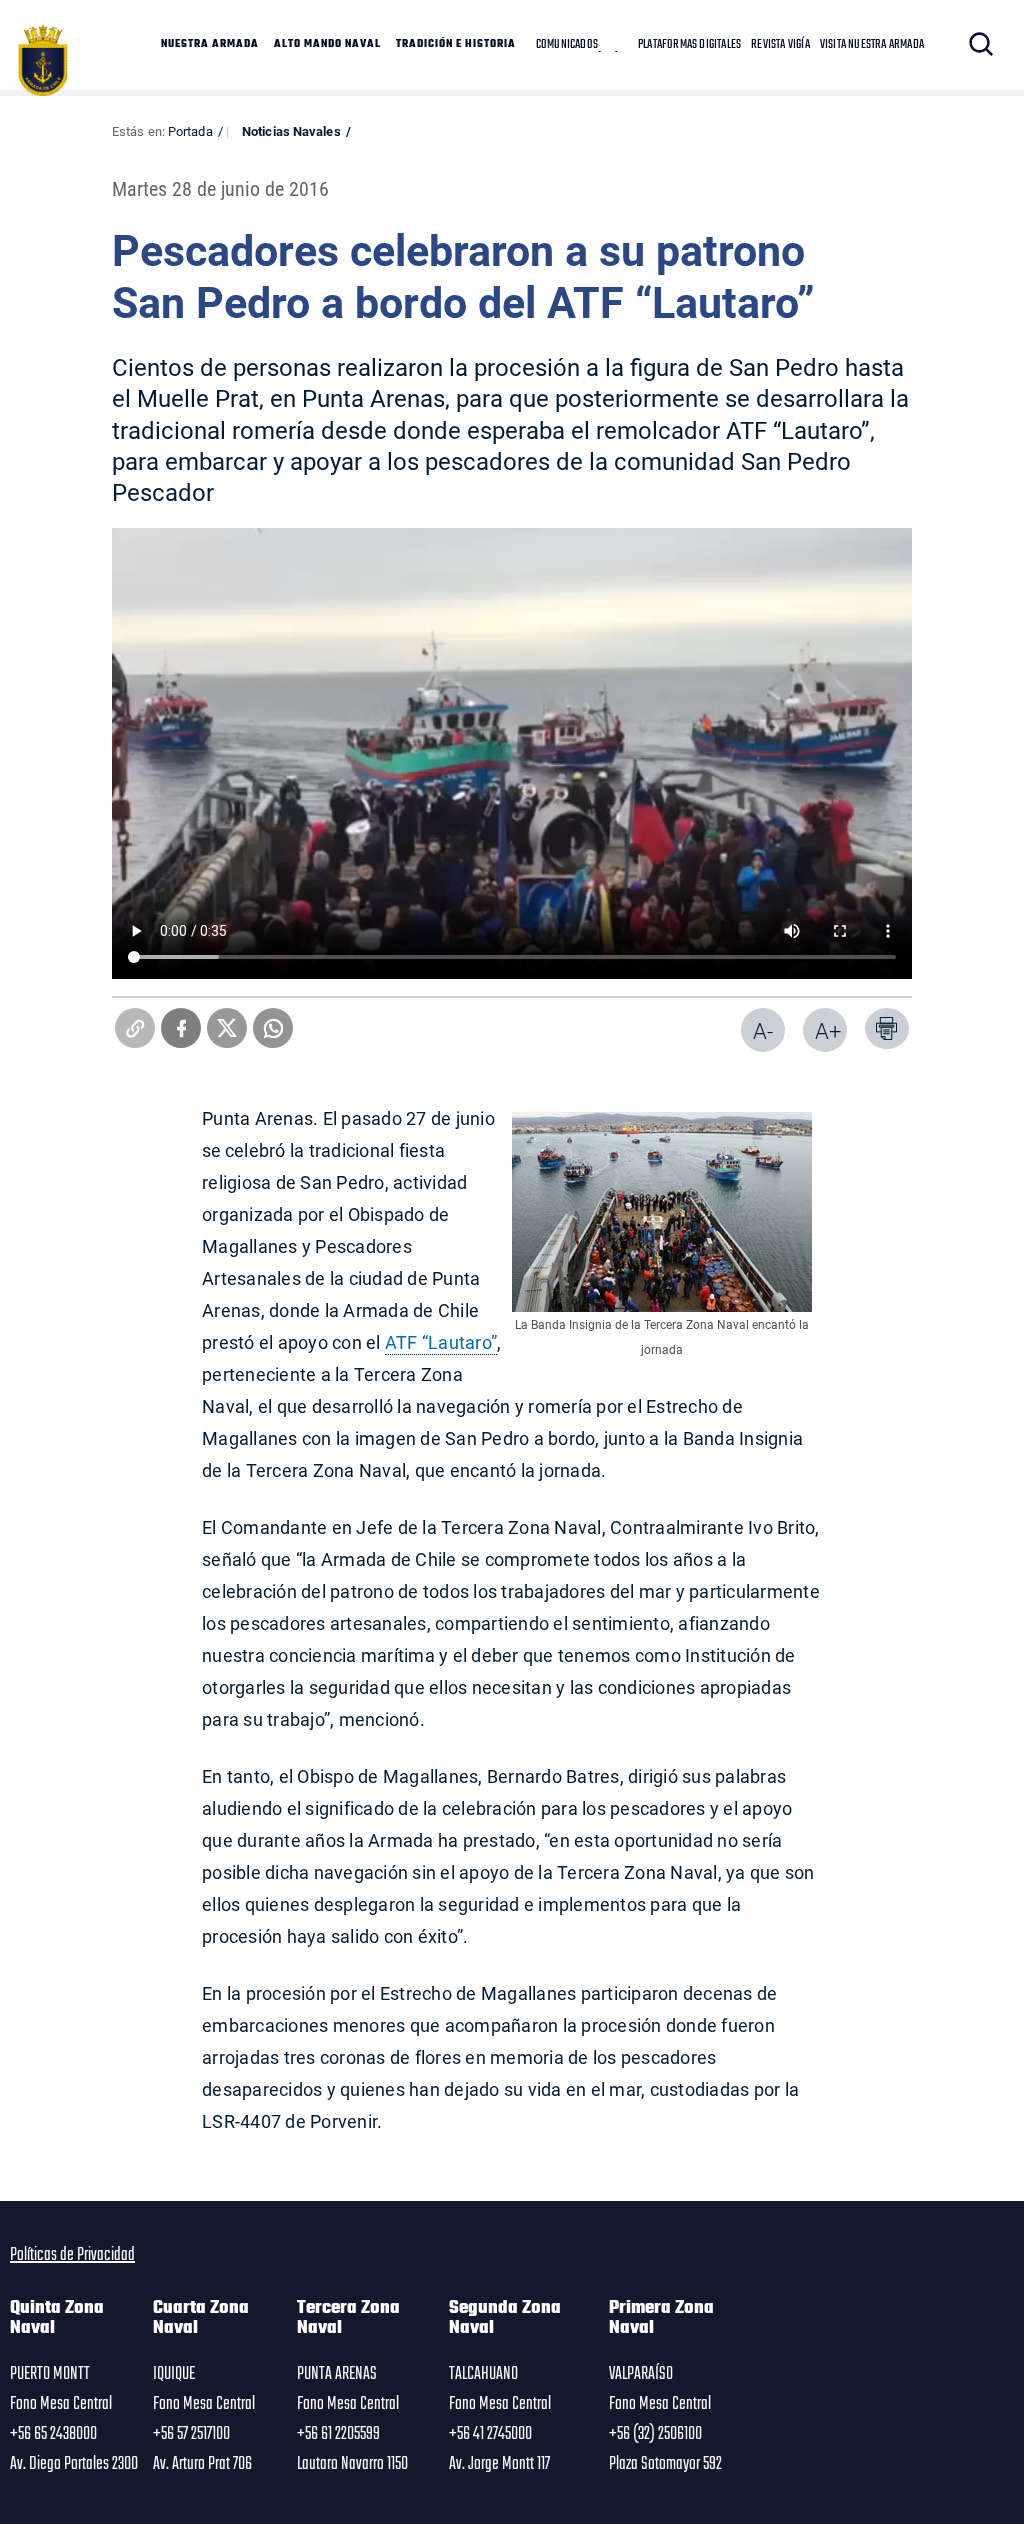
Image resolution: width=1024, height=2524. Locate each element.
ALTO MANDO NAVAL (327, 45)
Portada (190, 131)
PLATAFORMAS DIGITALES (689, 45)
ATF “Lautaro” (441, 1342)
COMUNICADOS (567, 45)
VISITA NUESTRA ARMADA (872, 45)
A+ (828, 1030)
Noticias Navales (291, 131)
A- (763, 1030)
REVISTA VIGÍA (780, 45)
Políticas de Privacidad (72, 2255)
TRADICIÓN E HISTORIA (456, 45)
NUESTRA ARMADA (210, 45)
